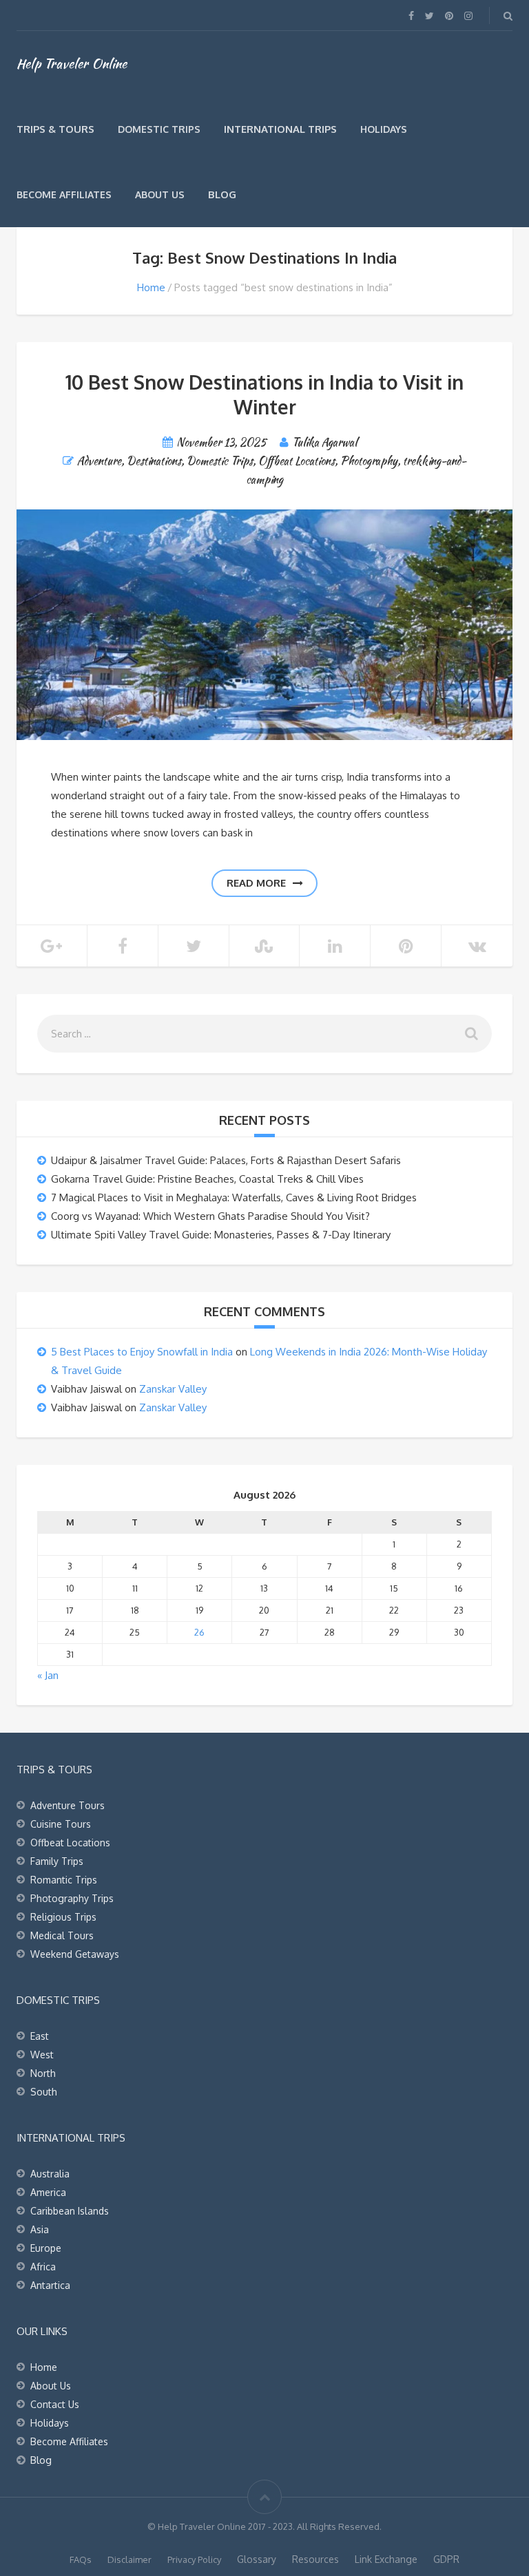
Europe (46, 2248)
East (40, 2036)
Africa (43, 2267)
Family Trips (57, 1861)
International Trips (280, 129)
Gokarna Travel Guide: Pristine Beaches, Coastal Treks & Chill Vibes (207, 1179)
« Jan (48, 1675)
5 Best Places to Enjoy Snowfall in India (142, 1352)
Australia (50, 2174)
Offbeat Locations (297, 461)
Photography (369, 461)
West (42, 2055)
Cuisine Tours (61, 1824)
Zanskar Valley (173, 1389)
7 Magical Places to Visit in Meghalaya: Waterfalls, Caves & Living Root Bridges (234, 1197)
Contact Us (55, 2404)
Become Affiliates (64, 194)
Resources (315, 2559)
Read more (256, 883)
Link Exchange (386, 2559)
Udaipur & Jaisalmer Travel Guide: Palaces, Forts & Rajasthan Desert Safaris (226, 1160)
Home (151, 287)
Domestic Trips (159, 129)
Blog (222, 194)
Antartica (50, 2285)
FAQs (81, 2559)
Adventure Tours (68, 1805)
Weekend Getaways (75, 1954)
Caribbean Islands (70, 2211)
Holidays (384, 129)
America (48, 2192)
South (44, 2092)
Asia (40, 2229)
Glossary (257, 2559)
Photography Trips (72, 1898)
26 (199, 1632)
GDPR (446, 2559)
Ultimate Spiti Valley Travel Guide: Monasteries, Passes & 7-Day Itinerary (221, 1235)
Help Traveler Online (72, 63)
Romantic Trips (64, 1880)
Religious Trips (63, 1917)
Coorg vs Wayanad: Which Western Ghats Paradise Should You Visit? (210, 1216)
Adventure (99, 461)
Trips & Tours (55, 129)
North (43, 2073)
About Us (160, 194)
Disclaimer (129, 2559)
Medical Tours (62, 1935)
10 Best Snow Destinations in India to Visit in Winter (264, 394)
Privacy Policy (194, 2559)
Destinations (154, 461)
